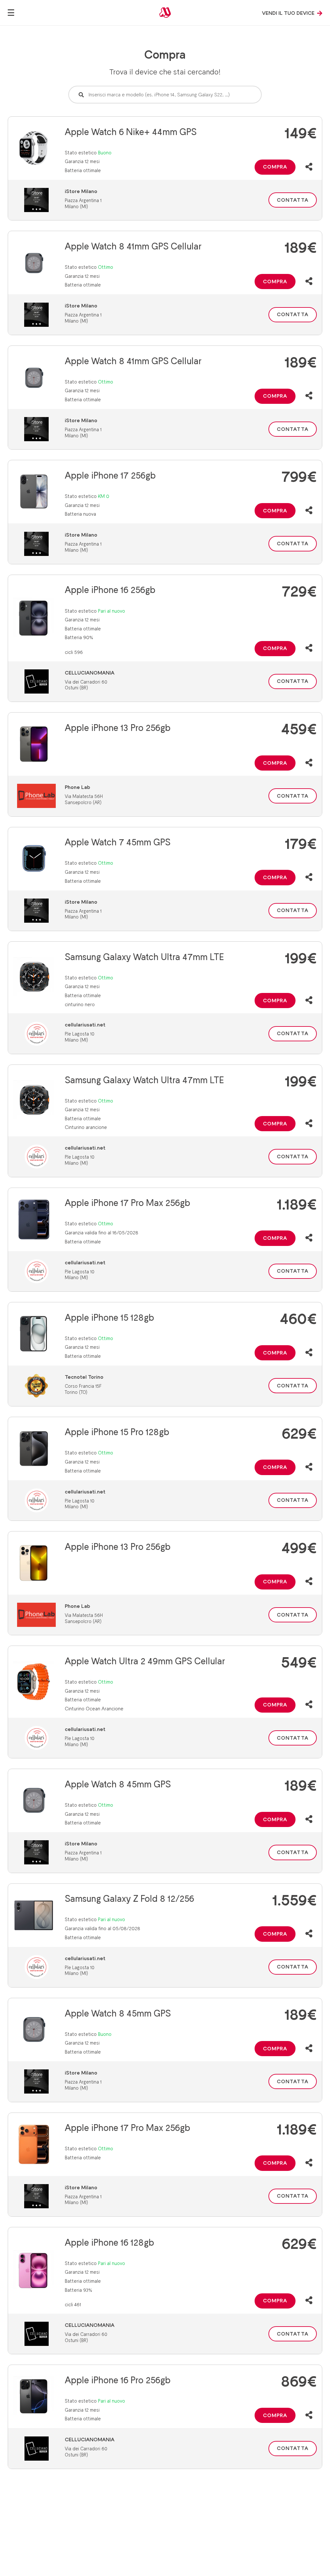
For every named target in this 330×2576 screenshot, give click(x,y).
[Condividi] (309, 167)
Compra (275, 167)
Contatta (293, 200)
